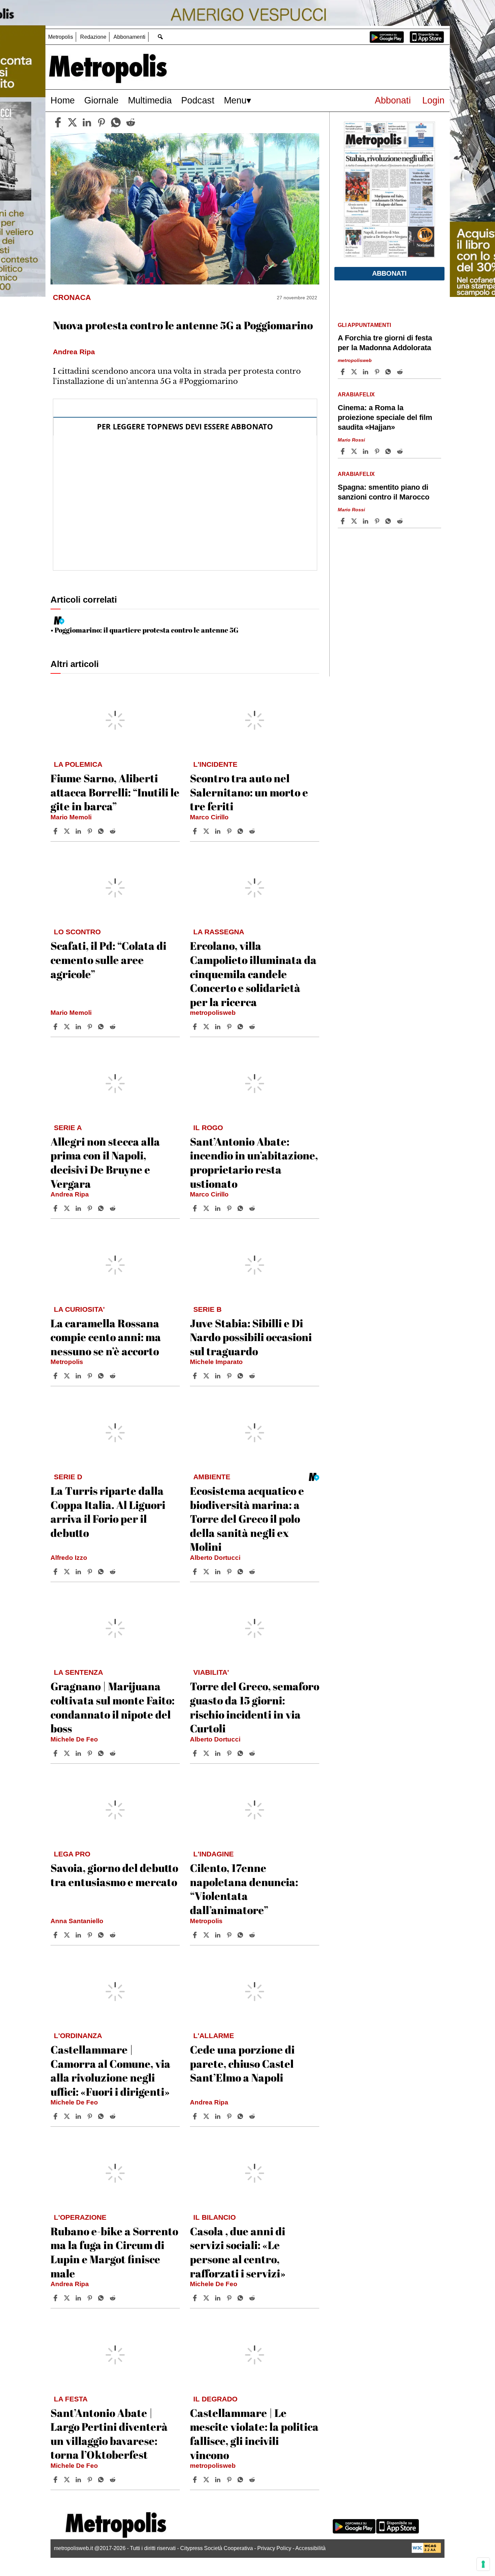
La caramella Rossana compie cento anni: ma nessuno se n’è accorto (106, 1337)
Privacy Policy (274, 2548)
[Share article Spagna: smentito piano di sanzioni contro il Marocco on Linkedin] (366, 521)
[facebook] (58, 122)
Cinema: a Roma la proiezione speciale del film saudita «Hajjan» (385, 417)
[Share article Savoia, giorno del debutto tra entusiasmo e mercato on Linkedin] (79, 1935)
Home (63, 100)
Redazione (93, 37)
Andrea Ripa (70, 1194)
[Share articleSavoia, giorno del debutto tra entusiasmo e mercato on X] (68, 1935)
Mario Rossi (351, 440)
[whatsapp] (116, 122)
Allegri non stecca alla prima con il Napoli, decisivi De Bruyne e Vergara (105, 1162)
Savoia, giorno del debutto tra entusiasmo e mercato (114, 1875)
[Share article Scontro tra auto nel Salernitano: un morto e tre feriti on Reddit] (253, 831)
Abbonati (393, 100)
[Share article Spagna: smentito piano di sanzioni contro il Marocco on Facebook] (343, 521)
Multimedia (150, 100)
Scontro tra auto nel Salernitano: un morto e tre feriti (249, 792)
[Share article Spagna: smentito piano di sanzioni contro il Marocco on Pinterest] (378, 521)
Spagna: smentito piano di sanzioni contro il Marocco (384, 492)
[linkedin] (87, 122)
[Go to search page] (160, 37)
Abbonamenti (129, 37)
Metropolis (61, 37)
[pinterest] (101, 122)
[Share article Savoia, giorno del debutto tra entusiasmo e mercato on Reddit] (113, 1935)
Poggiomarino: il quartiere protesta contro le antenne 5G (146, 630)
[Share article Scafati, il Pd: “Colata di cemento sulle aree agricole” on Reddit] (113, 1027)
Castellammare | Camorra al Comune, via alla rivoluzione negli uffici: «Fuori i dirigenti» (110, 2070)
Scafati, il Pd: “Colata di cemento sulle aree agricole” (108, 960)
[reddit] (131, 122)
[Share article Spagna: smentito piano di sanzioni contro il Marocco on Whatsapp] (389, 521)
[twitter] (72, 122)
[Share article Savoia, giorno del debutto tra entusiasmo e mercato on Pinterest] (91, 1935)
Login (433, 100)
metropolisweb (213, 1013)
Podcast (198, 100)
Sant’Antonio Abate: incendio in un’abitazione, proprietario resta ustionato (254, 1162)
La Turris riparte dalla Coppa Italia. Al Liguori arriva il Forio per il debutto (108, 1512)
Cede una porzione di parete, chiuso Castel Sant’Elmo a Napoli (242, 2063)
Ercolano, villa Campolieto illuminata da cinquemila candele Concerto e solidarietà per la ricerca (253, 974)
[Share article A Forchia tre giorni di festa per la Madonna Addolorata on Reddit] (401, 372)
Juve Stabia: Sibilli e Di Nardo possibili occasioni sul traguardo (251, 1337)
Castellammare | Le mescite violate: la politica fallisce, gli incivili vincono (254, 2434)
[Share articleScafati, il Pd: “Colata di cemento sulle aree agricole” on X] (68, 1027)
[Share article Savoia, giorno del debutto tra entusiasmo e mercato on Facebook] (56, 1935)
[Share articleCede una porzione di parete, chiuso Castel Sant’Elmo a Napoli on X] (207, 2116)
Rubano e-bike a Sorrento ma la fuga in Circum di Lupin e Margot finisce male (114, 2252)
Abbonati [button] (389, 273)
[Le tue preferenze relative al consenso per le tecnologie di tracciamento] (483, 2564)
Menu (235, 100)
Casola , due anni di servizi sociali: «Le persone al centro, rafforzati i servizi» (238, 2252)
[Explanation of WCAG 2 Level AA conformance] (426, 2551)
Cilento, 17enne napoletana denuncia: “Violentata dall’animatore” (244, 1889)
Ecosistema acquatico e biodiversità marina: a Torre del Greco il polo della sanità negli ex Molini (247, 1519)
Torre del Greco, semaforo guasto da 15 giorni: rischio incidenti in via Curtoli (255, 1707)
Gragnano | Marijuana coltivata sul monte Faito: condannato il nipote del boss (112, 1707)
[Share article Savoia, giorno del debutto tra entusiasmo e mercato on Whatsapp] (102, 1935)
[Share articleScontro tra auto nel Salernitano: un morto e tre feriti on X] (207, 831)
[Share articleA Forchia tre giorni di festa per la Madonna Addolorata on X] (355, 372)
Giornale (101, 100)
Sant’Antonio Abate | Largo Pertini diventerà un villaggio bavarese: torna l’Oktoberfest (109, 2434)
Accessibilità (310, 2548)
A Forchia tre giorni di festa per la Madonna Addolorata (385, 343)
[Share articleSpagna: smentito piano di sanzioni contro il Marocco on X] (355, 521)
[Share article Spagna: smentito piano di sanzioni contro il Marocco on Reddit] (401, 521)
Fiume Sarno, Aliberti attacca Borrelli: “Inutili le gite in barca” (115, 792)
